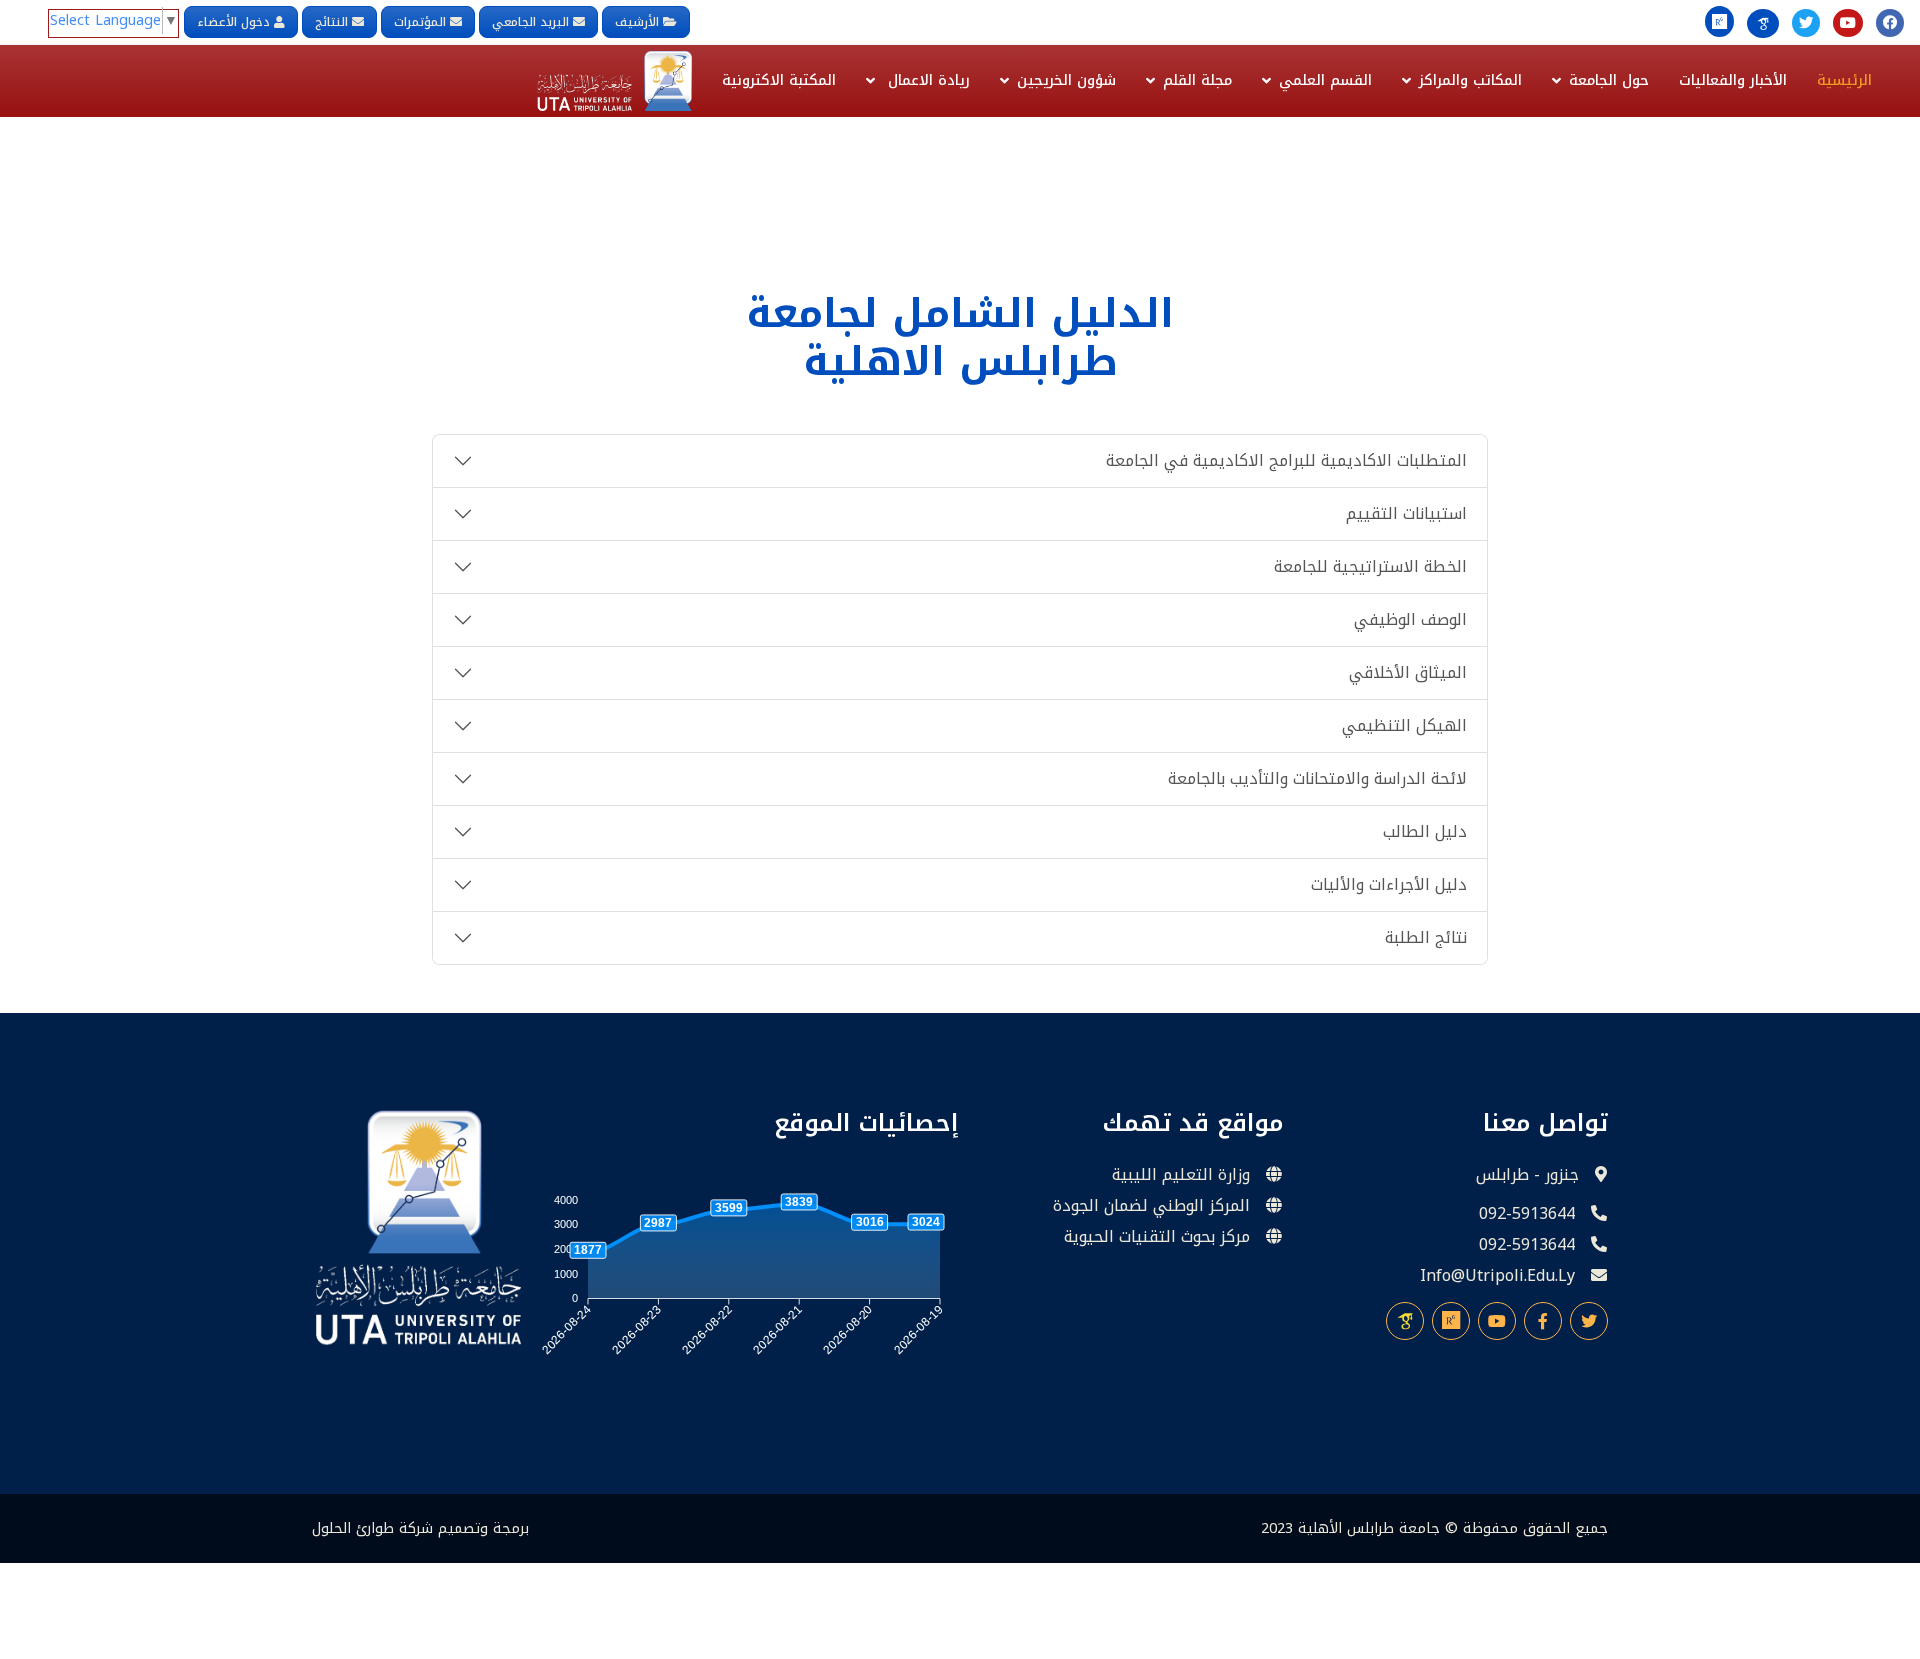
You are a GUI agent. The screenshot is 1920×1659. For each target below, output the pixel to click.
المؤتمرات (420, 22)
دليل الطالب (1425, 831)
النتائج (331, 22)
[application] (743, 1280)
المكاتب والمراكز (1470, 80)
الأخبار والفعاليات (1733, 80)
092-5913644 (1527, 1214)
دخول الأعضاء (233, 22)
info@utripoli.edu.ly (1497, 1276)
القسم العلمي (1325, 80)
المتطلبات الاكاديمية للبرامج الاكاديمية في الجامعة (1286, 460)
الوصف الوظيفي (1410, 619)
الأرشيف (639, 22)
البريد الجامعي (530, 22)
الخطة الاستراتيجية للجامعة (1370, 566)
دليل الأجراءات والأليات (1389, 884)
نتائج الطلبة (1426, 937)
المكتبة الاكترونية (779, 80)
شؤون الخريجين (1066, 80)
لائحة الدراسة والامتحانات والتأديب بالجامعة (1317, 778)
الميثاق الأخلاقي (1408, 672)
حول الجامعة (1609, 80)
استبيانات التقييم (1406, 513)
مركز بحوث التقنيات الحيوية (1157, 1237)
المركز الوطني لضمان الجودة (1151, 1206)
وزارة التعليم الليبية (1181, 1175)
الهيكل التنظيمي (1404, 725)
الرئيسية (1844, 80)
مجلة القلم (1197, 80)
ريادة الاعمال (926, 80)
